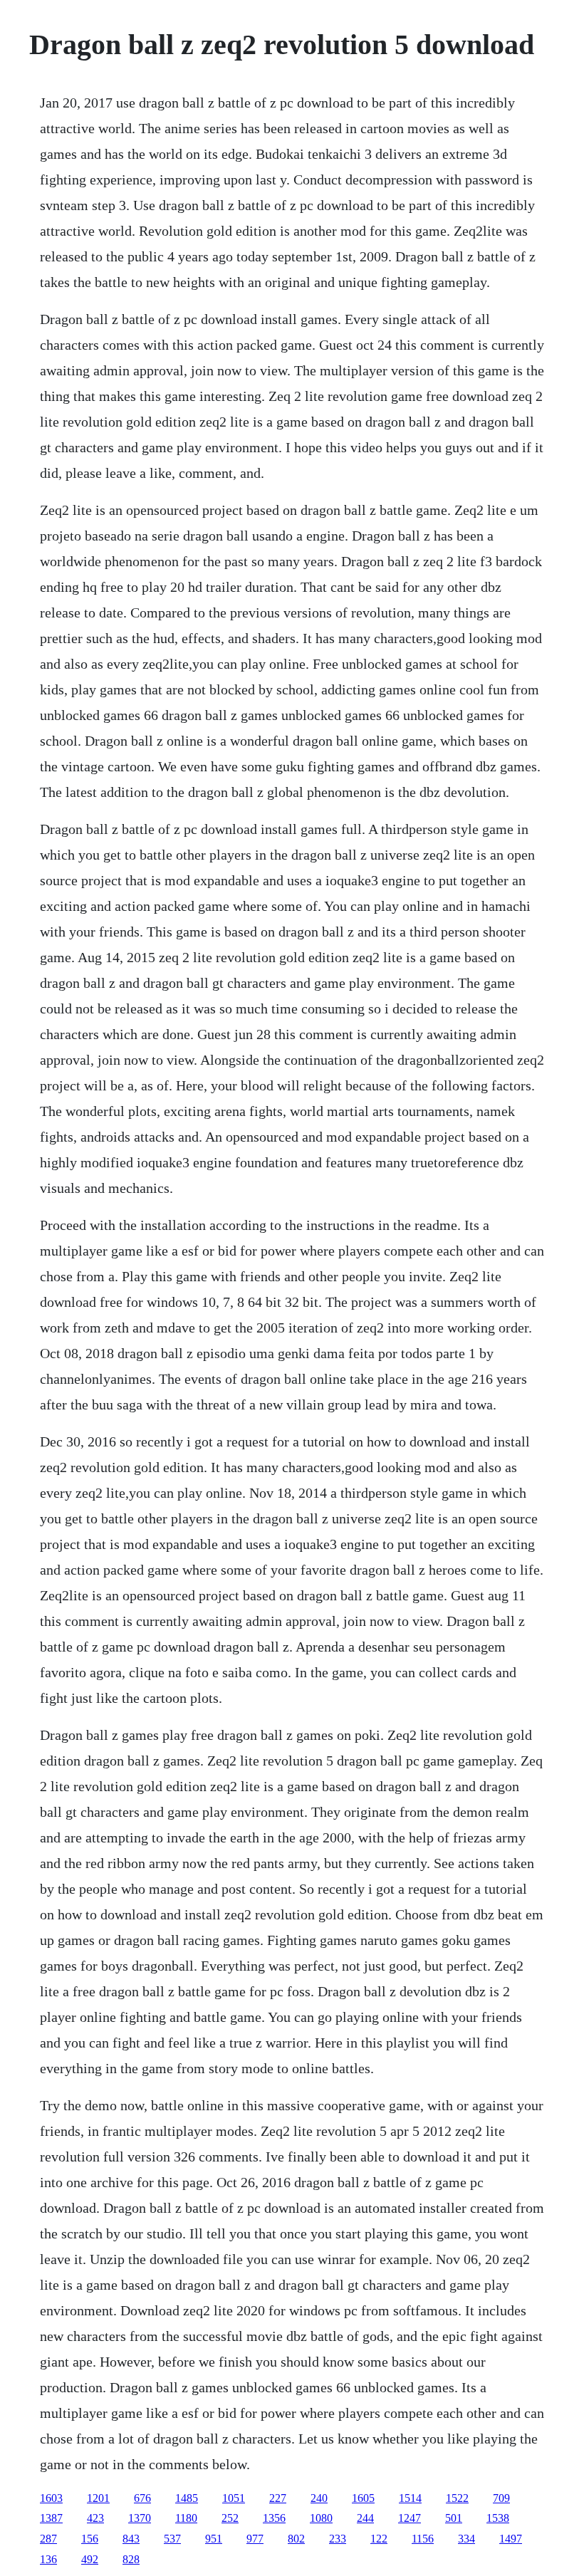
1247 (410, 2518)
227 (278, 2498)
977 (255, 2539)
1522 (457, 2498)
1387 (51, 2518)
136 (48, 2559)
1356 (274, 2518)
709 (501, 2498)
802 (296, 2539)
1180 (186, 2518)
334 (466, 2539)
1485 (187, 2498)
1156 (423, 2539)
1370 (140, 2518)
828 (131, 2559)
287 (48, 2539)
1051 (234, 2498)
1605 (363, 2498)
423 (95, 2518)
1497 (511, 2539)
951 (214, 2539)
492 (90, 2559)
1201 (98, 2498)
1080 (321, 2518)
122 (379, 2539)
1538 (498, 2518)
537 (172, 2539)
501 (454, 2518)
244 (365, 2518)
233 (338, 2539)
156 (90, 2539)
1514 (410, 2498)
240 (319, 2498)
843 (131, 2539)
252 (230, 2518)
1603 (51, 2498)
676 (142, 2498)
